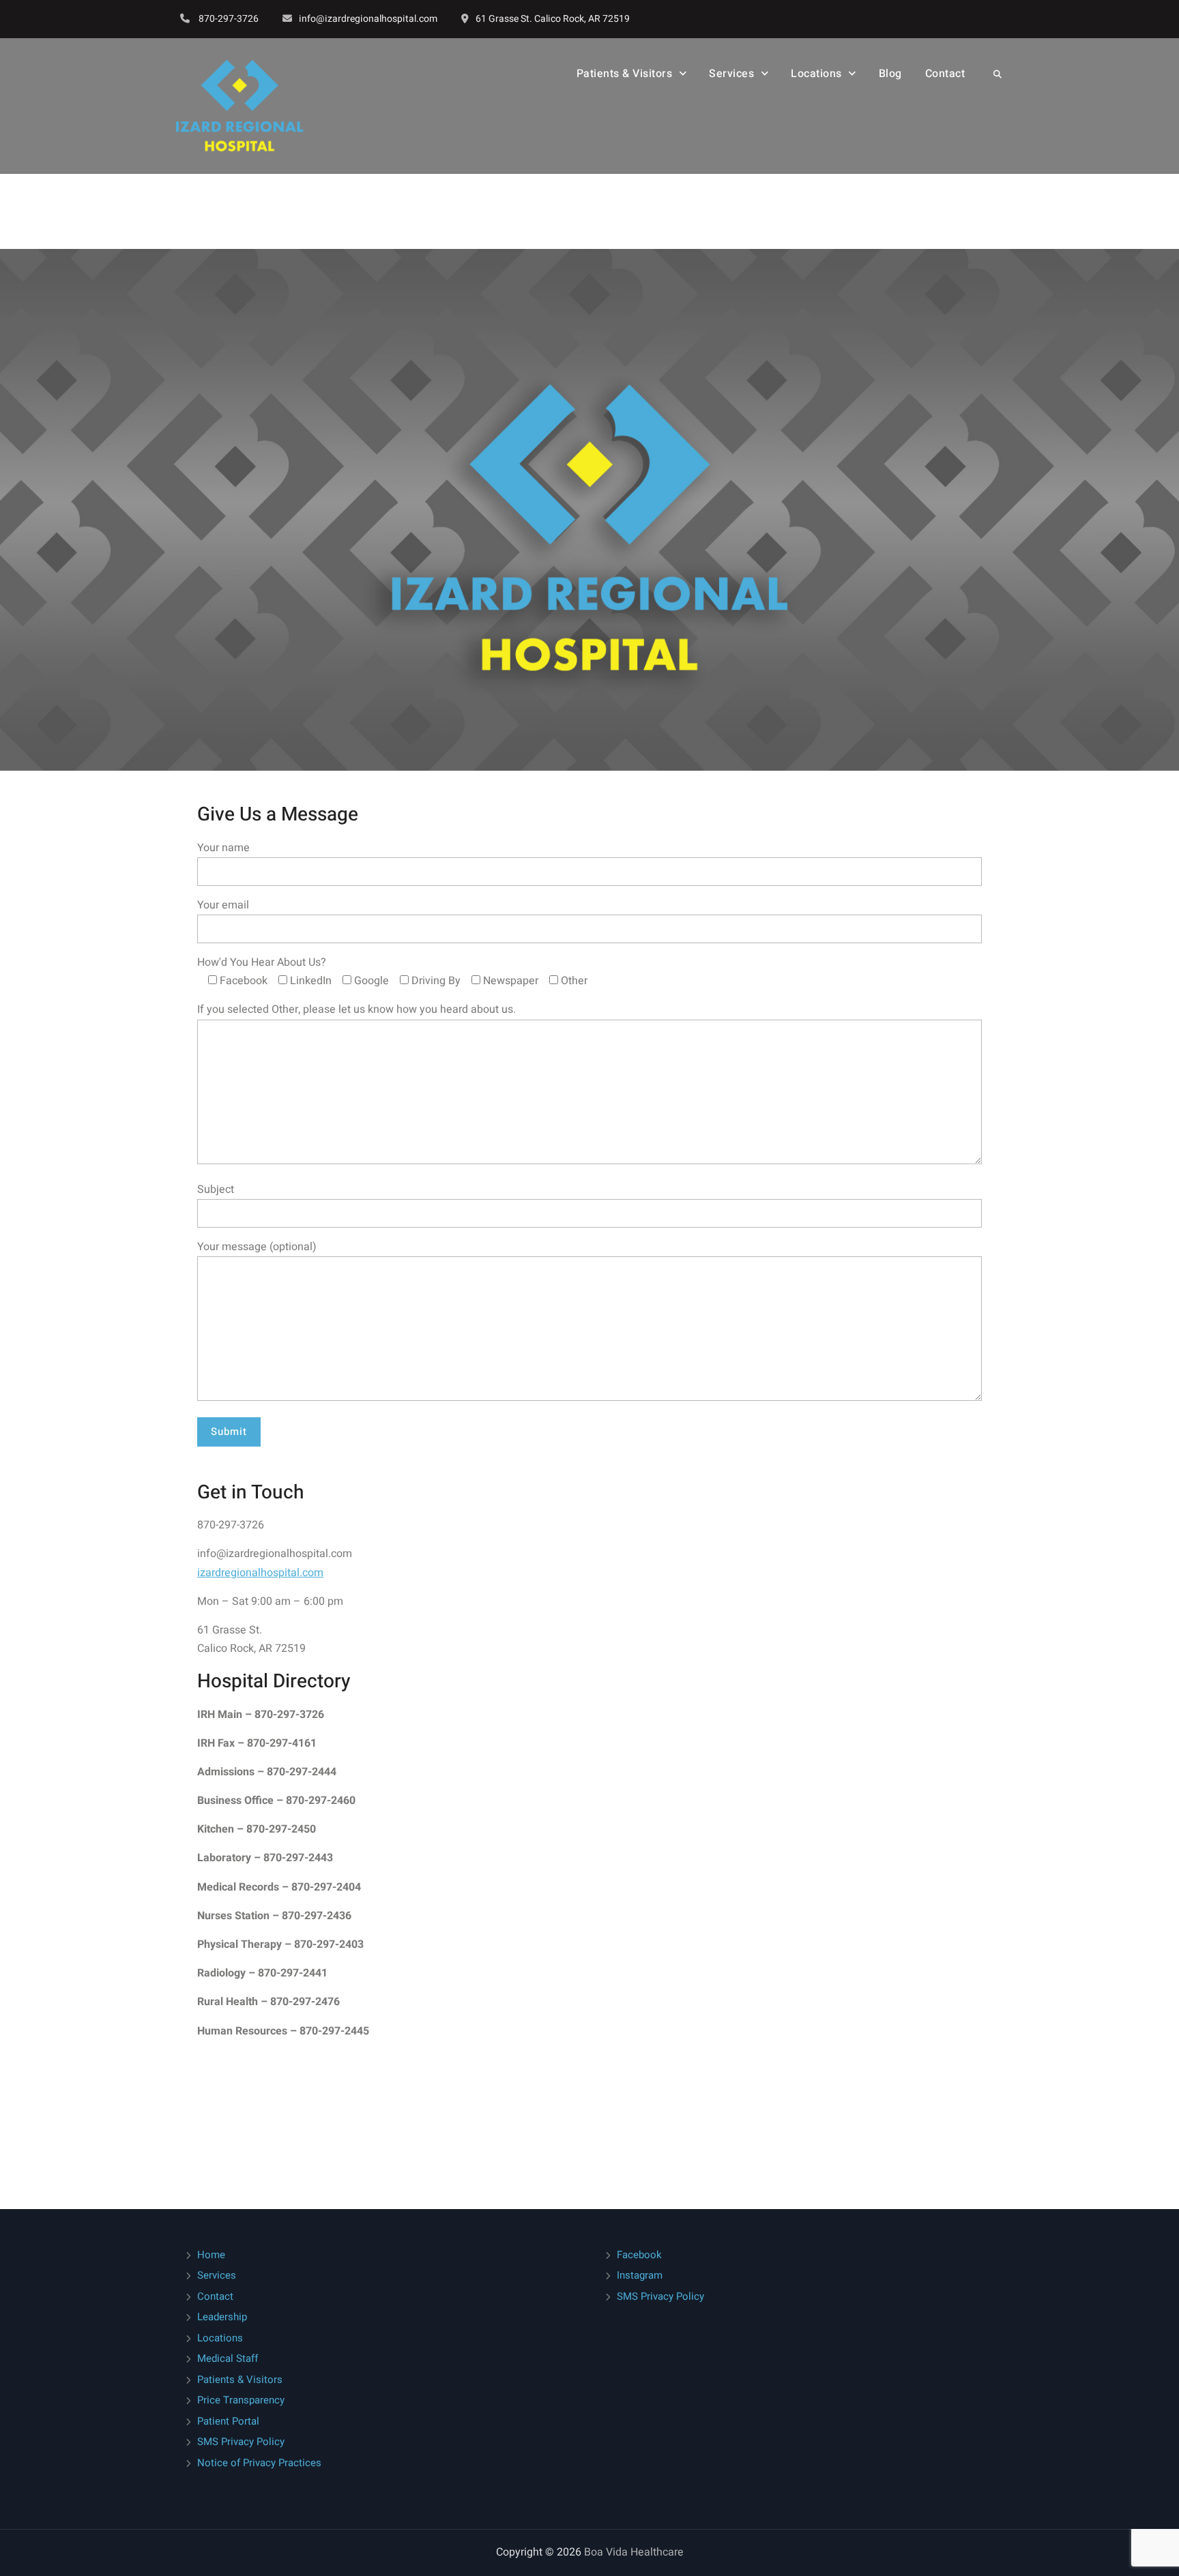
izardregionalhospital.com (260, 1573)
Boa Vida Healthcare (634, 2552)
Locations (816, 74)
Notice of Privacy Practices (259, 2463)
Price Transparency (241, 2400)
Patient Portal (228, 2421)
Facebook (639, 2255)
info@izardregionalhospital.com (368, 19)
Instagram (640, 2275)
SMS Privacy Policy (241, 2442)
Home (211, 2255)
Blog (890, 74)
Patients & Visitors (240, 2380)
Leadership (222, 2317)
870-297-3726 (229, 19)
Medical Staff (228, 2358)
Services (731, 74)
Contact (945, 74)
